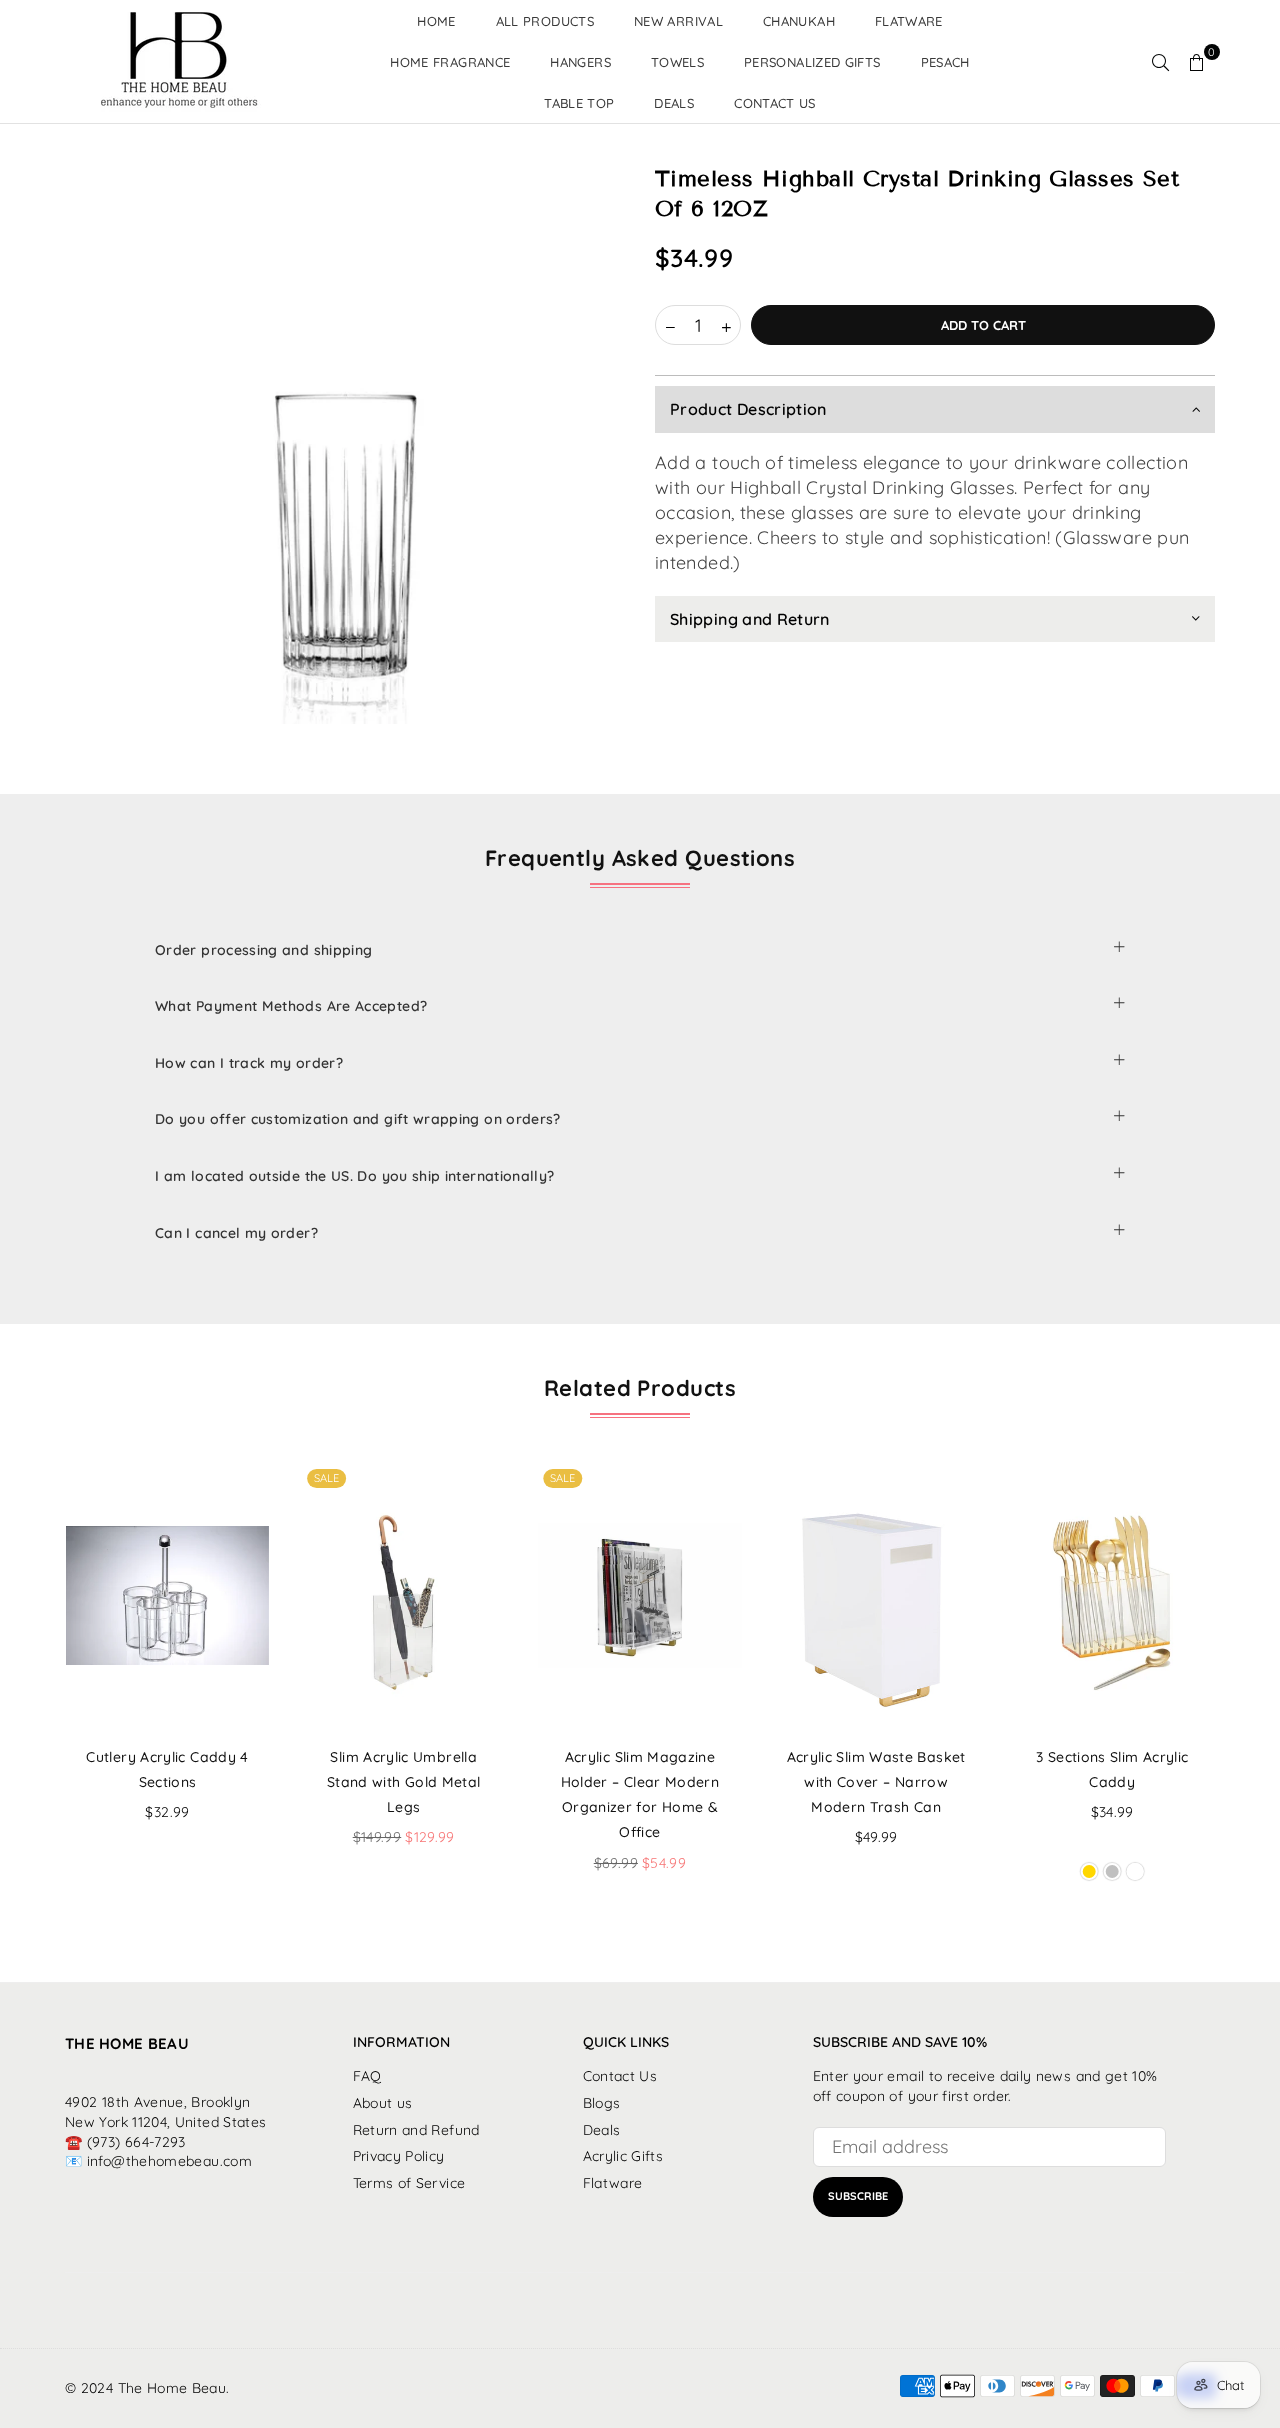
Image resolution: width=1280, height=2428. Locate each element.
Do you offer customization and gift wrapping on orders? (358, 1119)
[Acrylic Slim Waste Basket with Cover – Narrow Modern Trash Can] (876, 1596)
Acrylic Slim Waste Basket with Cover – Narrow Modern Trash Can (876, 1782)
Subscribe (858, 2196)
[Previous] (37, 1692)
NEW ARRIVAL (678, 21)
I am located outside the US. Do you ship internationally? (355, 1176)
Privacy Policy (399, 2156)
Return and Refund (416, 2130)
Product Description (748, 410)
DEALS (674, 103)
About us (383, 2103)
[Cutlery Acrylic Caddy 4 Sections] (167, 1596)
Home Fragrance (450, 62)
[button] (1197, 62)
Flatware (613, 2183)
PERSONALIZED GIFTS (812, 62)
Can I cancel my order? (236, 1233)
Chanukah (799, 21)
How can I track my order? (249, 1063)
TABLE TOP (579, 103)
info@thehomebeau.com (169, 2161)
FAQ (367, 2076)
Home (436, 21)
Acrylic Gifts (623, 2156)
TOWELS (677, 62)
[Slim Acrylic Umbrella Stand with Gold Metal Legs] (403, 1596)
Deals (602, 2130)
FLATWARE (909, 21)
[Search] (1161, 62)
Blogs (602, 2103)
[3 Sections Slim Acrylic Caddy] (1112, 1596)
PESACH (945, 62)
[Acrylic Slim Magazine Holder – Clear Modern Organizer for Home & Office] (639, 1596)
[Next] (1243, 1692)
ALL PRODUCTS (545, 21)
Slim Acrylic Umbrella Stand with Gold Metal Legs (404, 1782)
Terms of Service (409, 2183)
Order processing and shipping (263, 950)
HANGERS (580, 62)
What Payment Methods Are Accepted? (291, 1006)
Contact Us (620, 2076)
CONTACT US (775, 103)
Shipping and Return (750, 619)
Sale (326, 1478)
